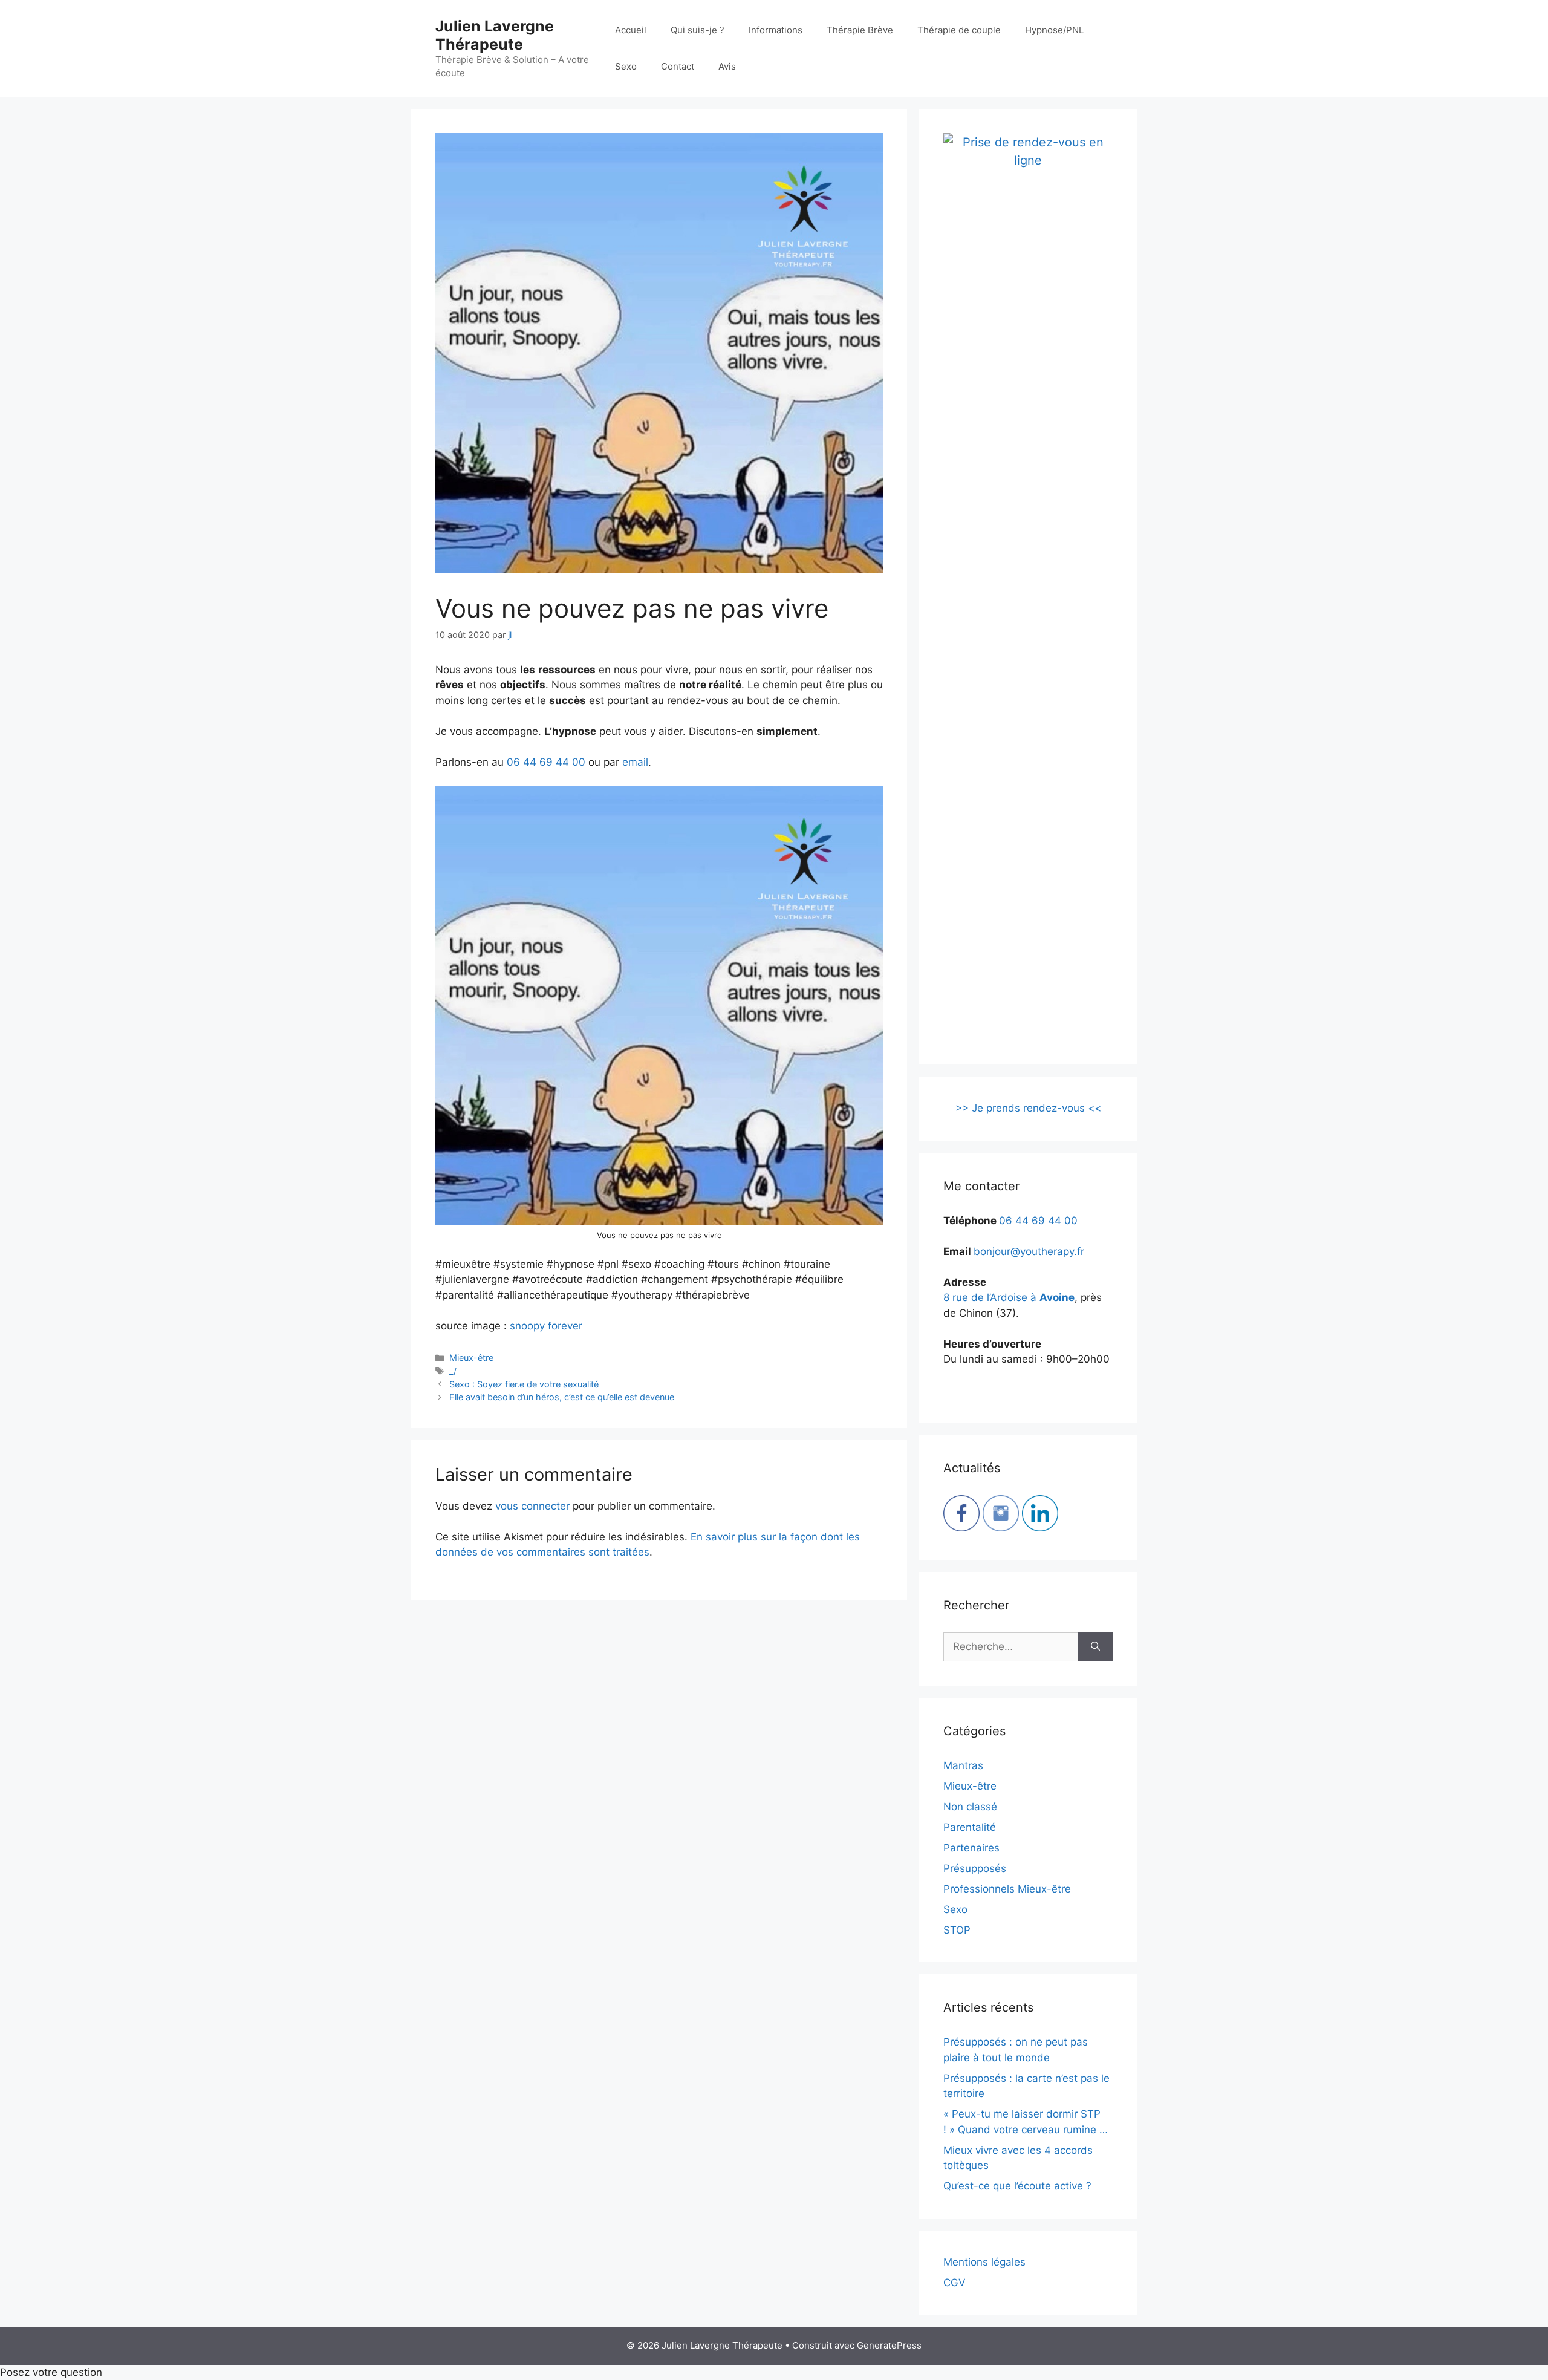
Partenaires (971, 1848)
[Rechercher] (1095, 1647)
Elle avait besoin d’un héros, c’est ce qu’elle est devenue (562, 1397)
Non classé (970, 1807)
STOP (957, 1930)
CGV (954, 2283)
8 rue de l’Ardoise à (1009, 1297)
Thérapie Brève (860, 30)
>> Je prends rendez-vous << (1028, 1108)
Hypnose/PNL (1054, 30)
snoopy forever (546, 1326)
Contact (678, 66)
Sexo (626, 66)
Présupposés (975, 1868)
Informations (776, 30)
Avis (727, 66)
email (635, 762)
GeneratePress (889, 2345)
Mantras (963, 1765)
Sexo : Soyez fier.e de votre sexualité (524, 1384)
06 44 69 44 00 (546, 762)
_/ (453, 1371)
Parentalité (970, 1827)
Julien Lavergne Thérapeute (495, 35)
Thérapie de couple (959, 30)
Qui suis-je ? (698, 30)
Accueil (631, 30)
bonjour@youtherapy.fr (1029, 1251)
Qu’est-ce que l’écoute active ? (1017, 2186)
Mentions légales (984, 2262)
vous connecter (532, 1506)
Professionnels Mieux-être (1007, 1889)
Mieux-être (471, 1358)
